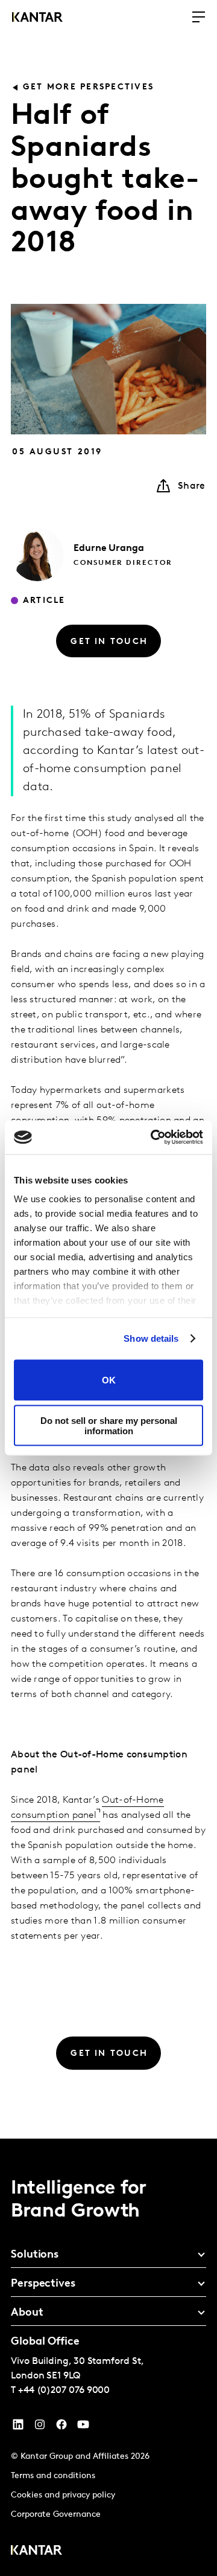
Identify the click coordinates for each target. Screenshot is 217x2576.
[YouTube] (18, 2427)
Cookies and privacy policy (63, 2495)
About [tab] (27, 2313)
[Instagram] (40, 2427)
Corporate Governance (56, 2515)
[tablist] (108, 2357)
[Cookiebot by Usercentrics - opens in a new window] (153, 1138)
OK (109, 1380)
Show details (151, 1338)
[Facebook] (61, 2427)
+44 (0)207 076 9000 (64, 2391)
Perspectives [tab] (43, 2284)
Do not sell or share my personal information (109, 1426)
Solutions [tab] (35, 2255)
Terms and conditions (53, 2476)
